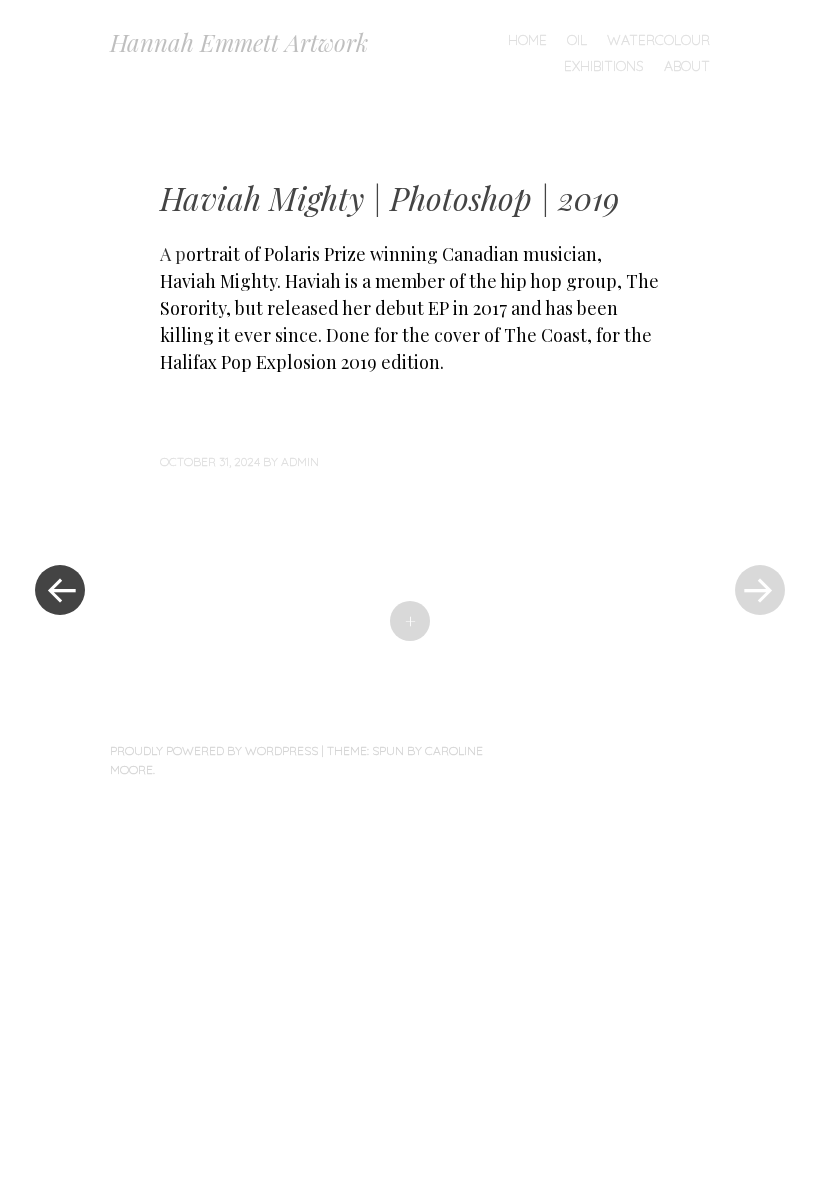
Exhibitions (604, 66)
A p (173, 254)
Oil (577, 40)
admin (300, 461)
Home (527, 40)
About (687, 66)
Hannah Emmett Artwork (239, 42)
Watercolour (658, 40)
